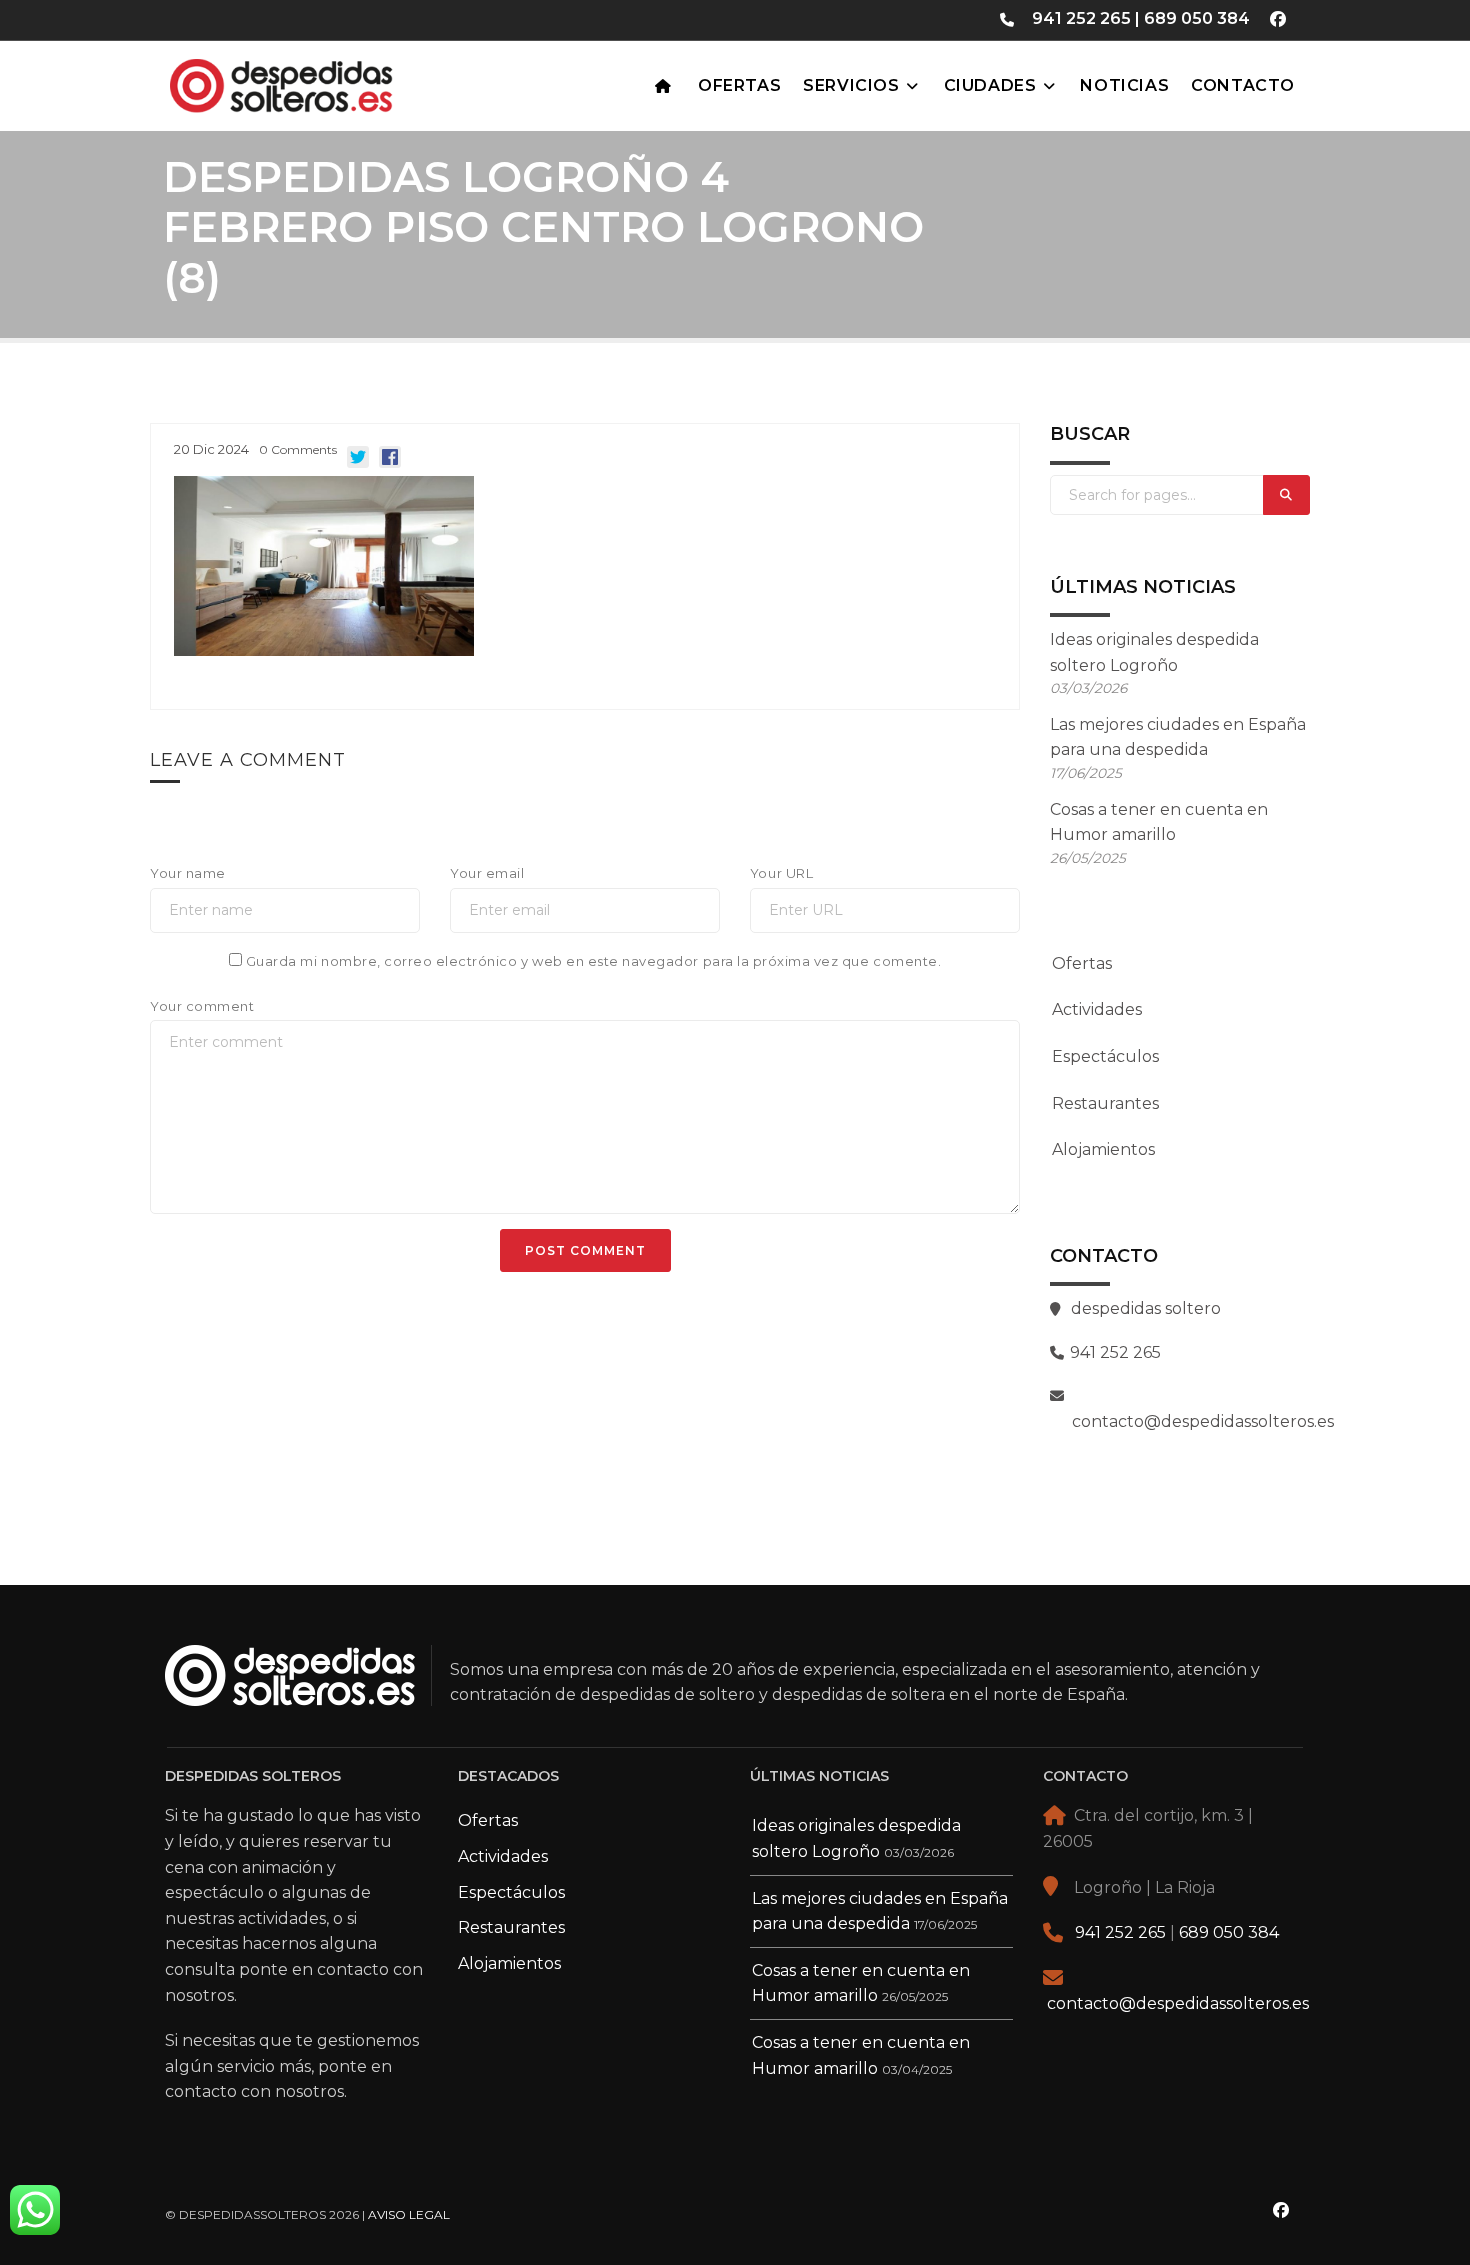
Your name (188, 873)
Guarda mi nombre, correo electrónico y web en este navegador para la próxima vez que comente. (593, 961)
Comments (298, 449)
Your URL (781, 873)
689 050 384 (1197, 18)
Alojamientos (1103, 1149)
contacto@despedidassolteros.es (1178, 2003)
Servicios (851, 85)
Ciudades (990, 85)
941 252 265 (1081, 18)
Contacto (1243, 85)
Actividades (1097, 1009)
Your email (487, 873)
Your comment (202, 1006)
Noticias (1124, 85)
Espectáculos (1105, 1056)
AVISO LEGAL (409, 2214)
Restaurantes (1105, 1103)
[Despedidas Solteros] (330, 81)
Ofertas (739, 85)
